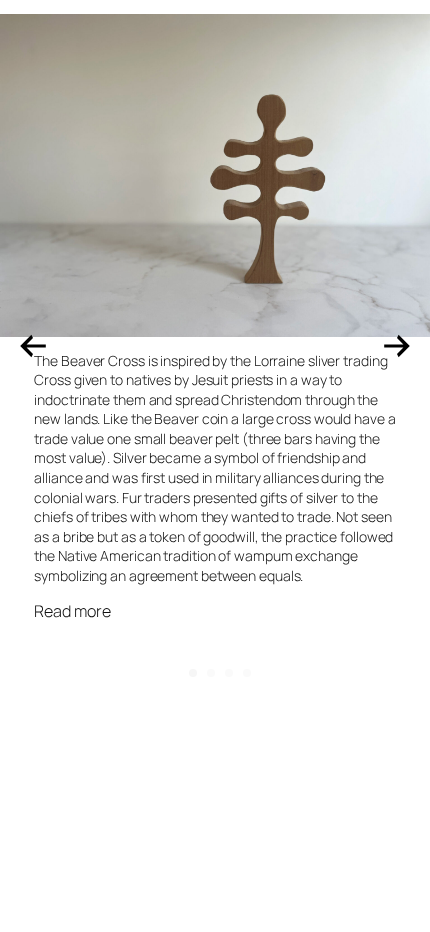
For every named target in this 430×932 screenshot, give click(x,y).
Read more (72, 611)
